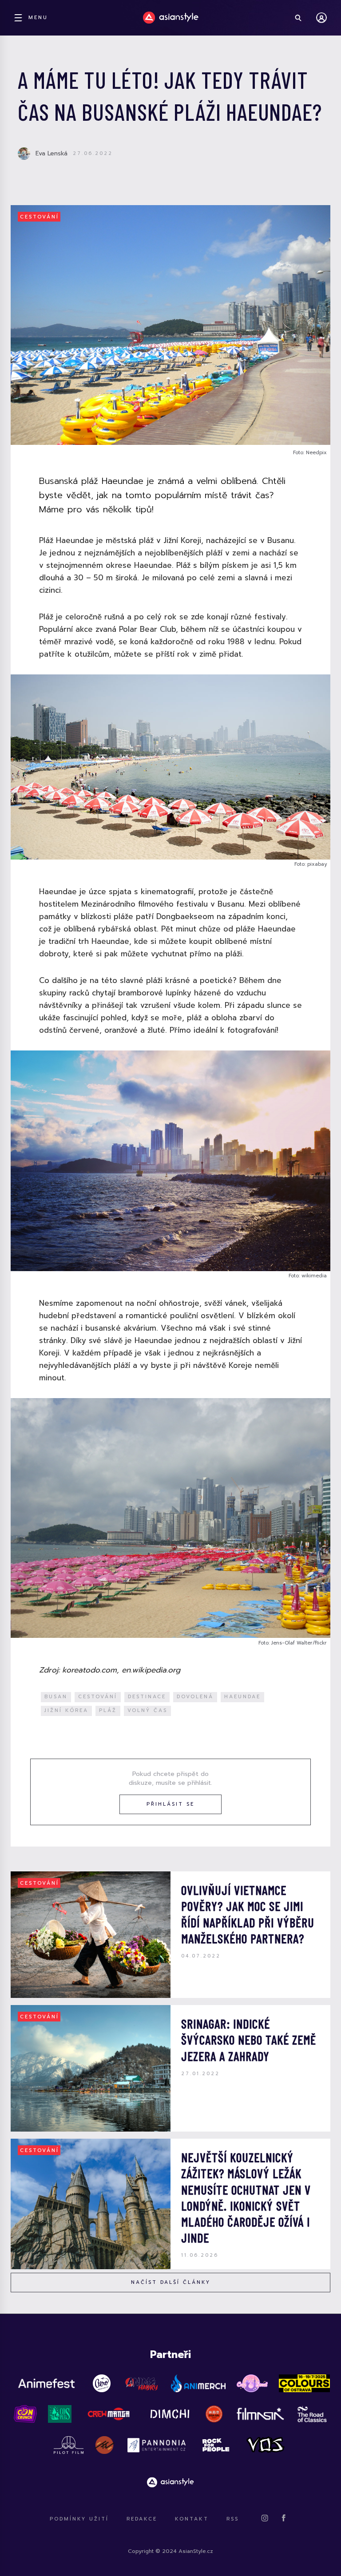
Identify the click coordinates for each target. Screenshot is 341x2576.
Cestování (40, 217)
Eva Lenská (52, 153)
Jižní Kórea (66, 1710)
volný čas (147, 1710)
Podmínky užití (79, 2519)
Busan (56, 1697)
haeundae (242, 1697)
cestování (98, 1697)
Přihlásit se (170, 1804)
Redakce (142, 2519)
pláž (108, 1710)
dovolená (195, 1697)
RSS (233, 2519)
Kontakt (192, 2519)
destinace (147, 1697)
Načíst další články (171, 2282)
